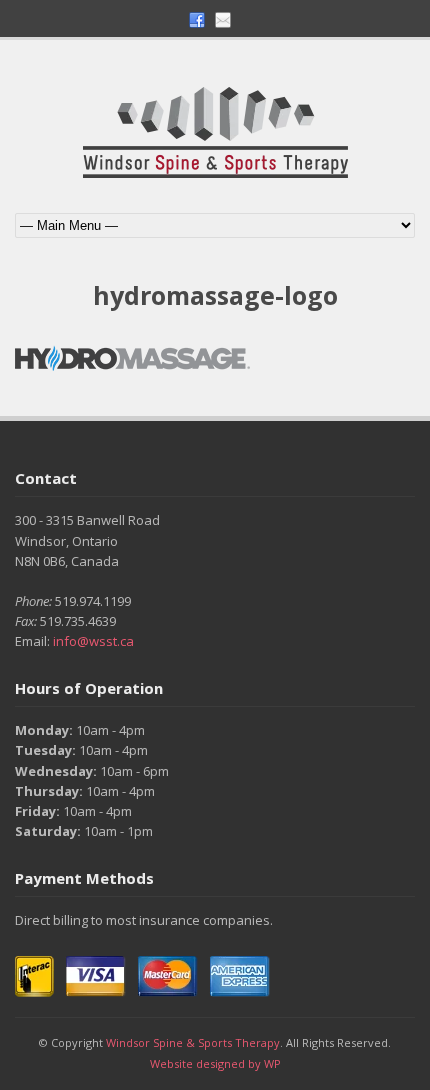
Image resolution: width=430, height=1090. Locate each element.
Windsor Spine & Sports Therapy (193, 1042)
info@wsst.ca (93, 641)
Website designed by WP (215, 1063)
